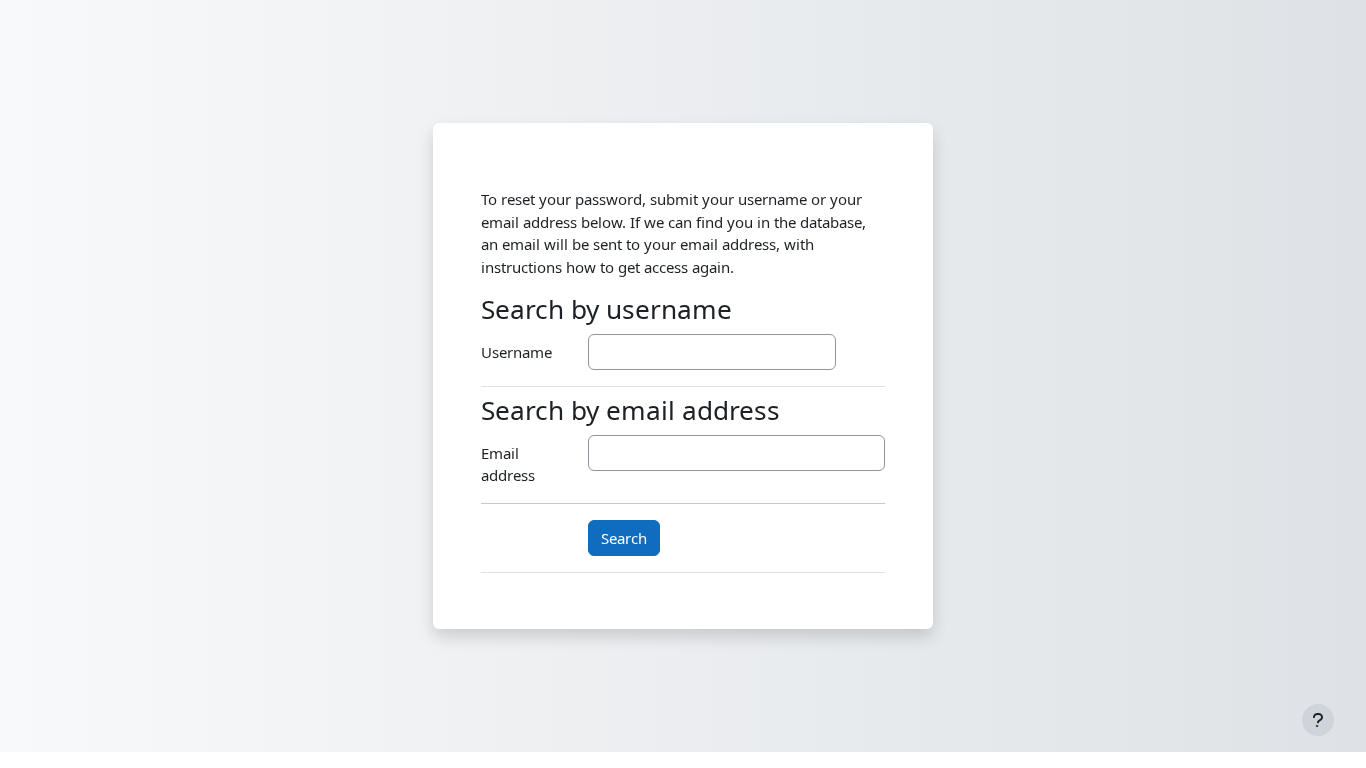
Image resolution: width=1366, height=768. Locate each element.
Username (516, 352)
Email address (508, 464)
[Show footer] (1318, 720)
